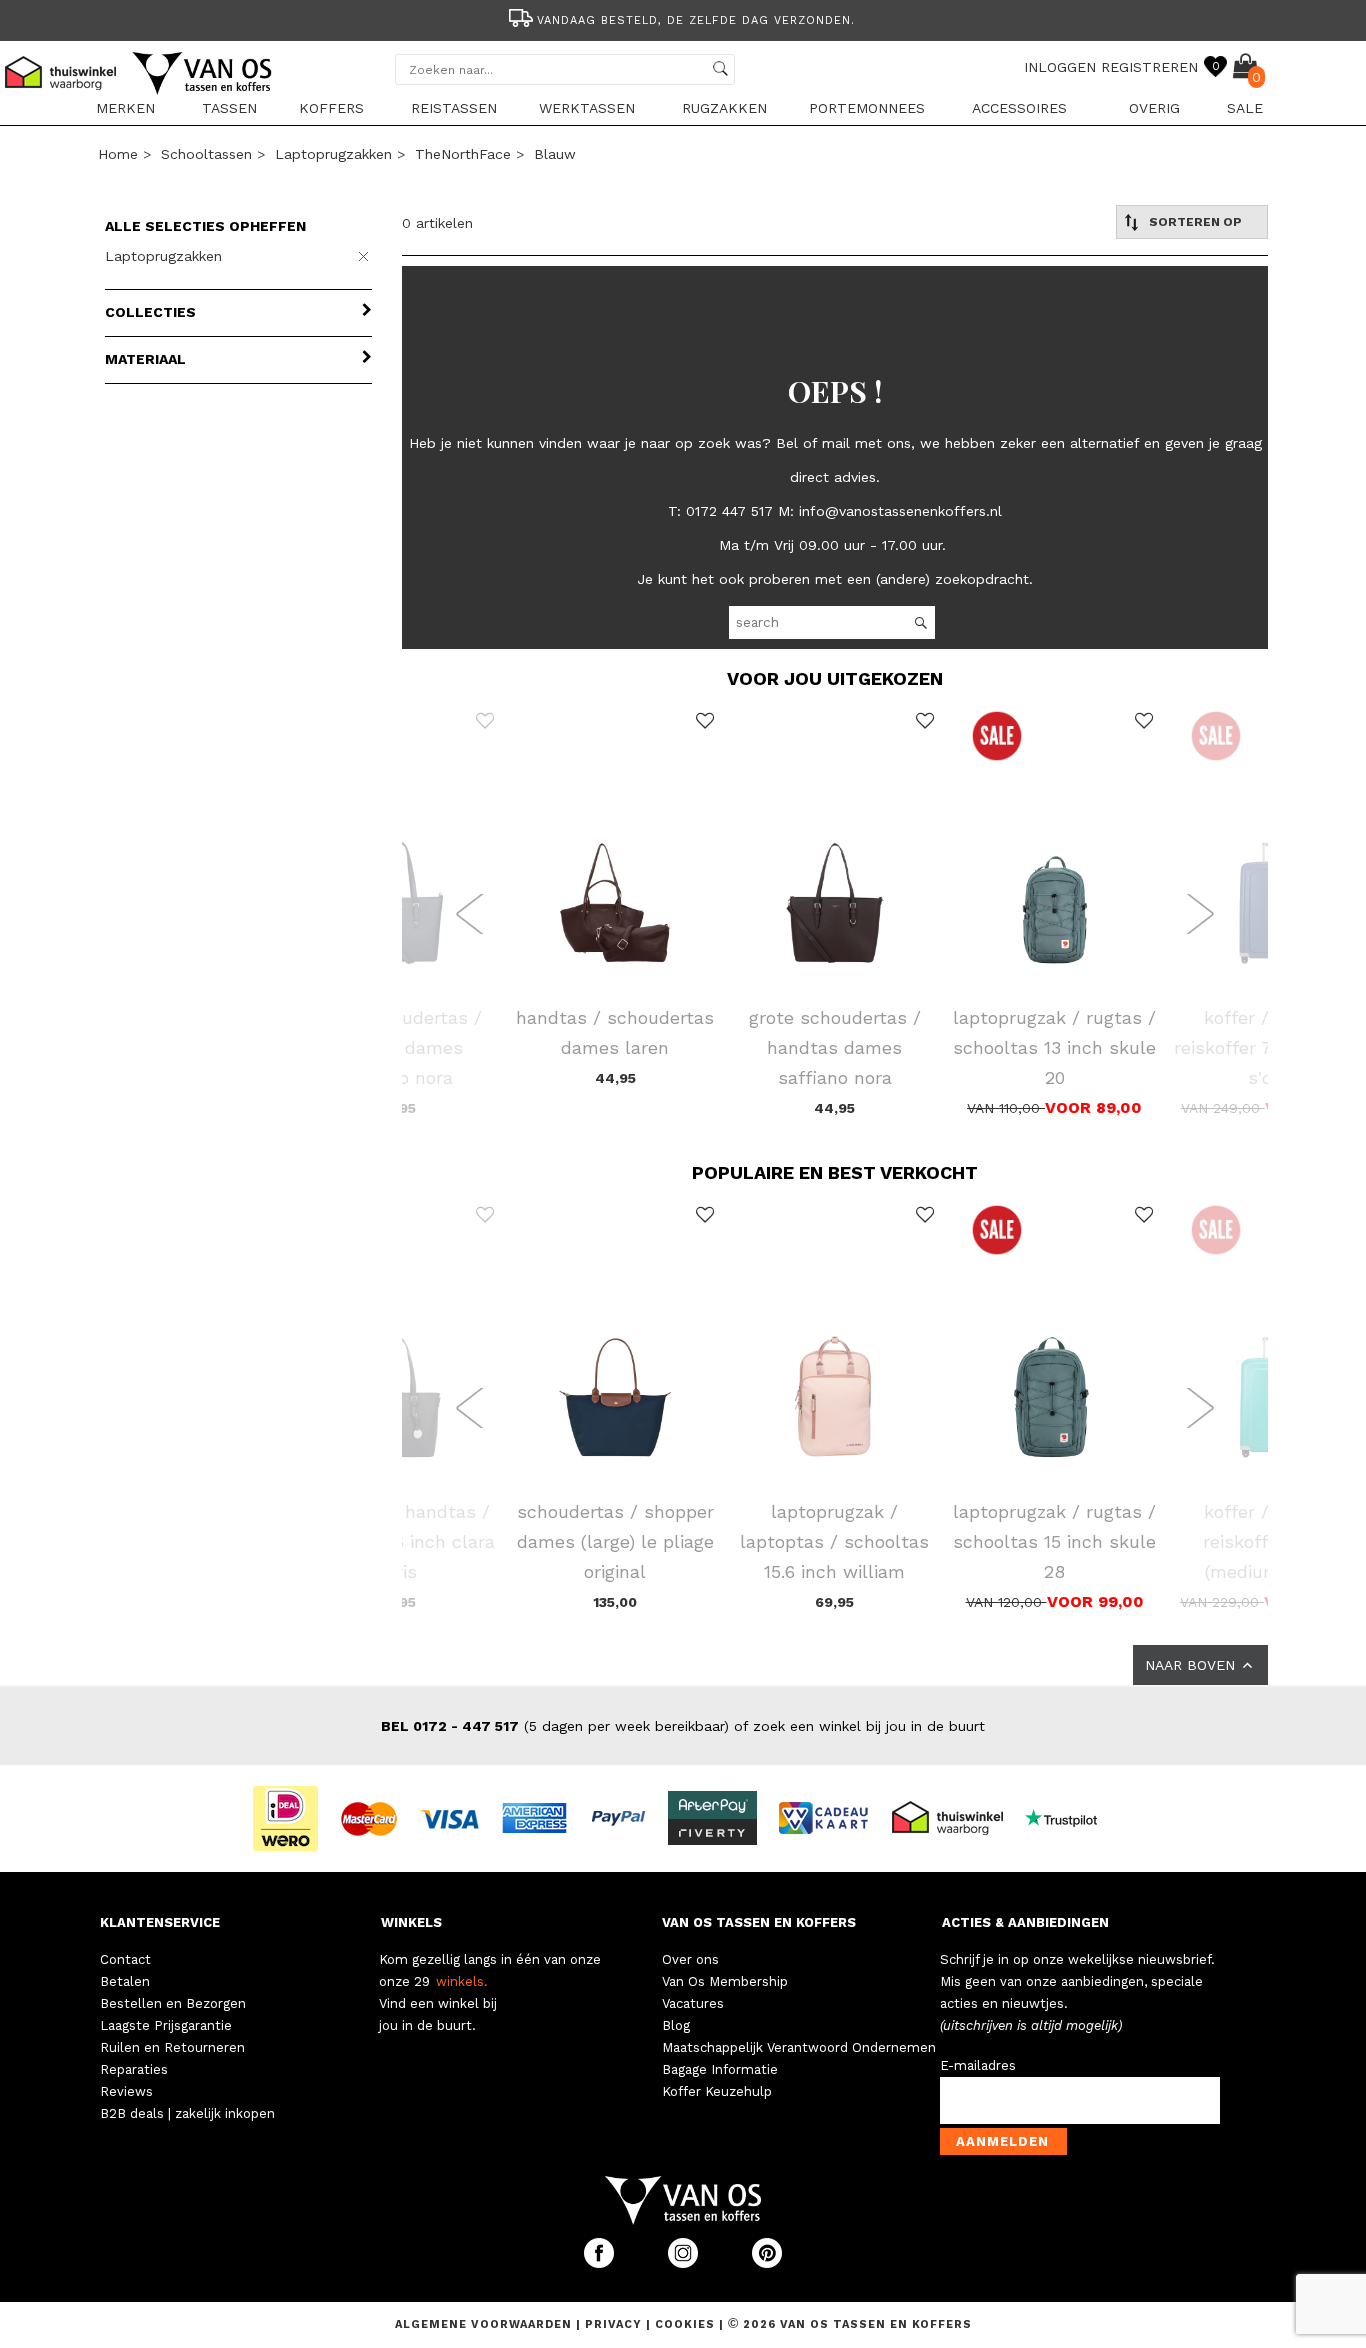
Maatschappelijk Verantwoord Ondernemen (799, 2047)
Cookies (685, 2324)
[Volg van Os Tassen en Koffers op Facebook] (601, 2263)
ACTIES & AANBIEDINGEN (1025, 1922)
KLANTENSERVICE (160, 1922)
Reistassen (454, 108)
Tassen (229, 108)
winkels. (462, 1981)
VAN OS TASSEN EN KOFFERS (759, 1922)
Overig (1154, 108)
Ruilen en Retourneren (172, 2047)
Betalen (125, 1981)
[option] (683, 18)
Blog (676, 2025)
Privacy (615, 2324)
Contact (125, 1959)
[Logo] (203, 91)
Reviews (126, 2091)
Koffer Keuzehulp (717, 2091)
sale (1245, 108)
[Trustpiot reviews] (1069, 1817)
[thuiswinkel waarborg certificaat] (956, 1817)
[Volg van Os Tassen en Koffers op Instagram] (685, 2263)
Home (118, 154)
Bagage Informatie (720, 2069)
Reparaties (134, 2069)
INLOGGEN (1060, 67)
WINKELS (411, 1922)
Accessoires (1019, 108)
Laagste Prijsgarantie (166, 2025)
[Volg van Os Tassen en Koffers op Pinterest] (767, 2263)
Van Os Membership (725, 1981)
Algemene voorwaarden (485, 2324)
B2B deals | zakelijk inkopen (187, 2113)
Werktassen (587, 108)
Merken (125, 108)
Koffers (331, 108)
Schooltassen (206, 154)
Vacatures (693, 2003)
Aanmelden (1002, 2141)
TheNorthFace (463, 154)
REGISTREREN (1149, 67)
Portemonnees (867, 108)
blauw (555, 154)
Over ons (690, 1959)
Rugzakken (724, 108)
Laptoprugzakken (333, 154)
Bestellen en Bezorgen (173, 2003)
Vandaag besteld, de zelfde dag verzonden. (696, 20)
